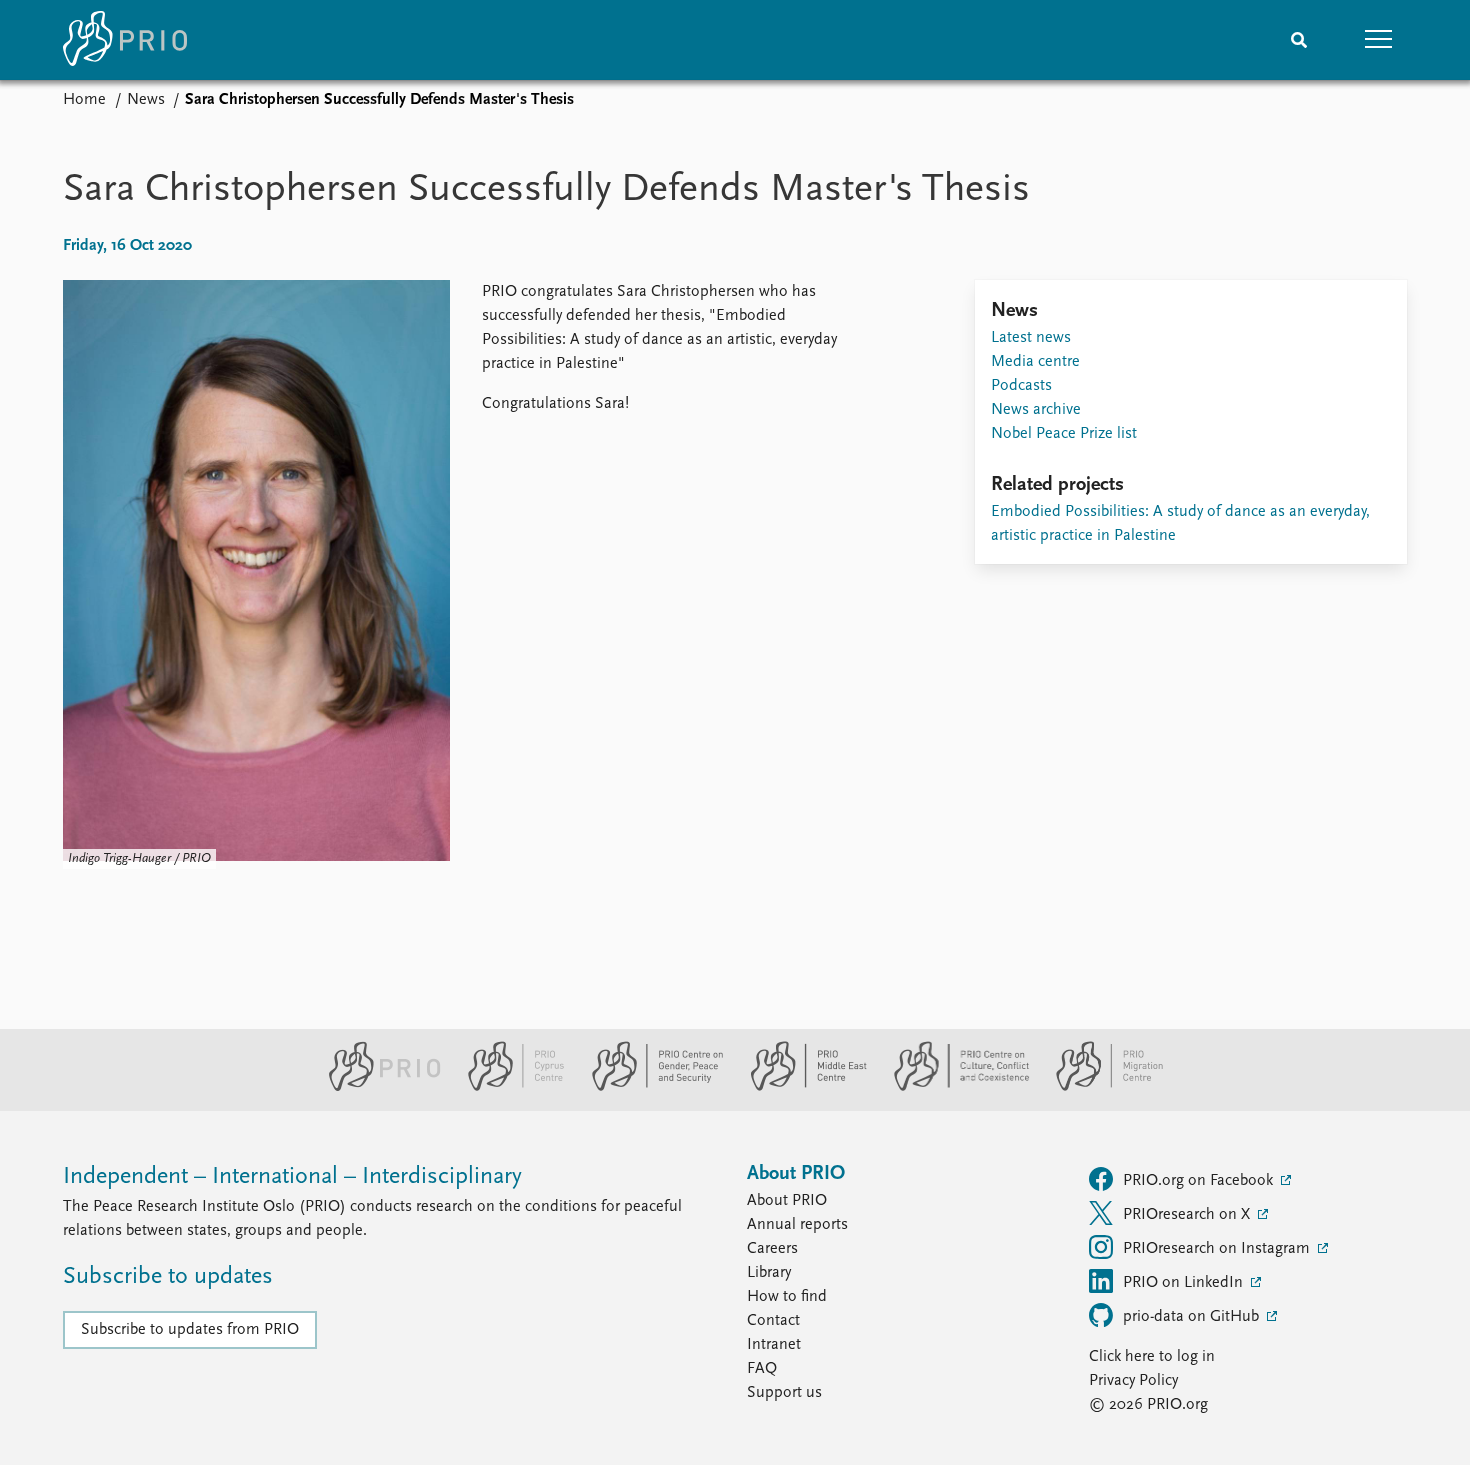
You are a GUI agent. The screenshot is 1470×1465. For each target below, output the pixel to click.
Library (769, 1273)
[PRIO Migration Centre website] (1099, 1087)
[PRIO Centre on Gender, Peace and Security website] (649, 1087)
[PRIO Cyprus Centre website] (508, 1087)
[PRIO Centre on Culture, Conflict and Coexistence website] (953, 1087)
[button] (1379, 40)
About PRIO (787, 1201)
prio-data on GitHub (1193, 1317)
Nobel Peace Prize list (1064, 434)
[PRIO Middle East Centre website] (800, 1087)
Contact (773, 1321)
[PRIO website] (376, 1087)
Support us (784, 1393)
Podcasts (1021, 386)
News (146, 100)
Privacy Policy (1133, 1381)
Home (84, 100)
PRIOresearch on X (1188, 1215)
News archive (1036, 410)
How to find (787, 1297)
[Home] (125, 40)
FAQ (762, 1369)
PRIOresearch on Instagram (1218, 1249)
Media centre (1035, 362)
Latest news (1031, 338)
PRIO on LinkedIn (1185, 1283)
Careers (772, 1249)
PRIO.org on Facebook (1200, 1181)
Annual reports (797, 1225)
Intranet (774, 1345)
